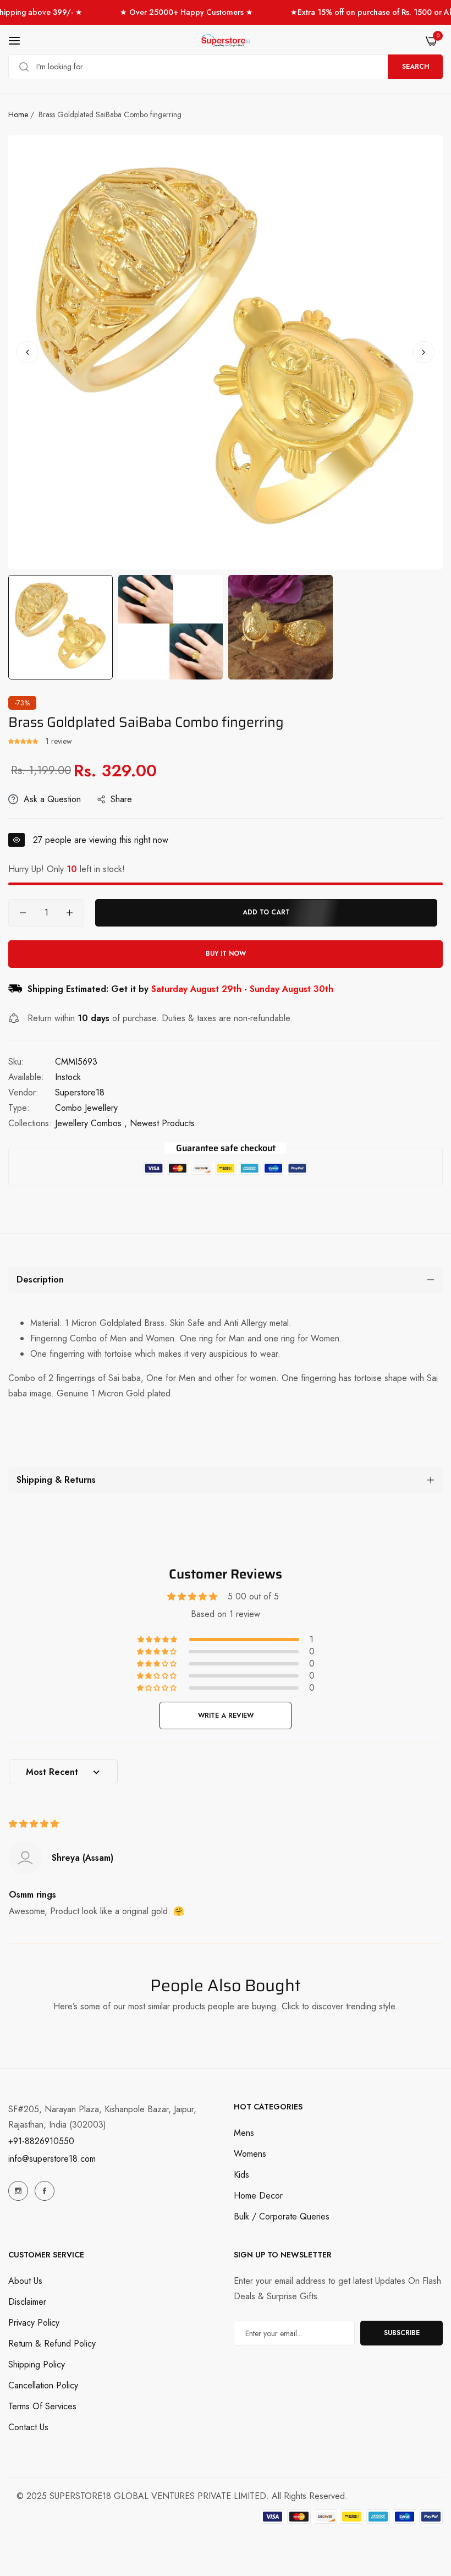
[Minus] (23, 913)
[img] (34, 1824)
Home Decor (258, 2196)
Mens (244, 2133)
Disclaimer (27, 2302)
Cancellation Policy (43, 2385)
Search (416, 67)
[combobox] (226, 67)
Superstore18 (80, 1092)
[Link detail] (18, 2191)
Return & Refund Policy (52, 2344)
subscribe (402, 2333)
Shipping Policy (37, 2364)
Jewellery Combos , (91, 1123)
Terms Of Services (42, 2406)
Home (18, 114)
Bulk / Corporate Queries (282, 2216)
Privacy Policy (34, 2323)
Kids (241, 2175)
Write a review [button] (226, 1715)
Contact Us (28, 2427)
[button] (424, 352)
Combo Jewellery (86, 1108)
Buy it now (226, 953)
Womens (250, 2154)
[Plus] (70, 913)
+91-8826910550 (41, 2141)
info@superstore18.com (52, 2159)
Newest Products (162, 1123)
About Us (25, 2281)
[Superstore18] (226, 41)
